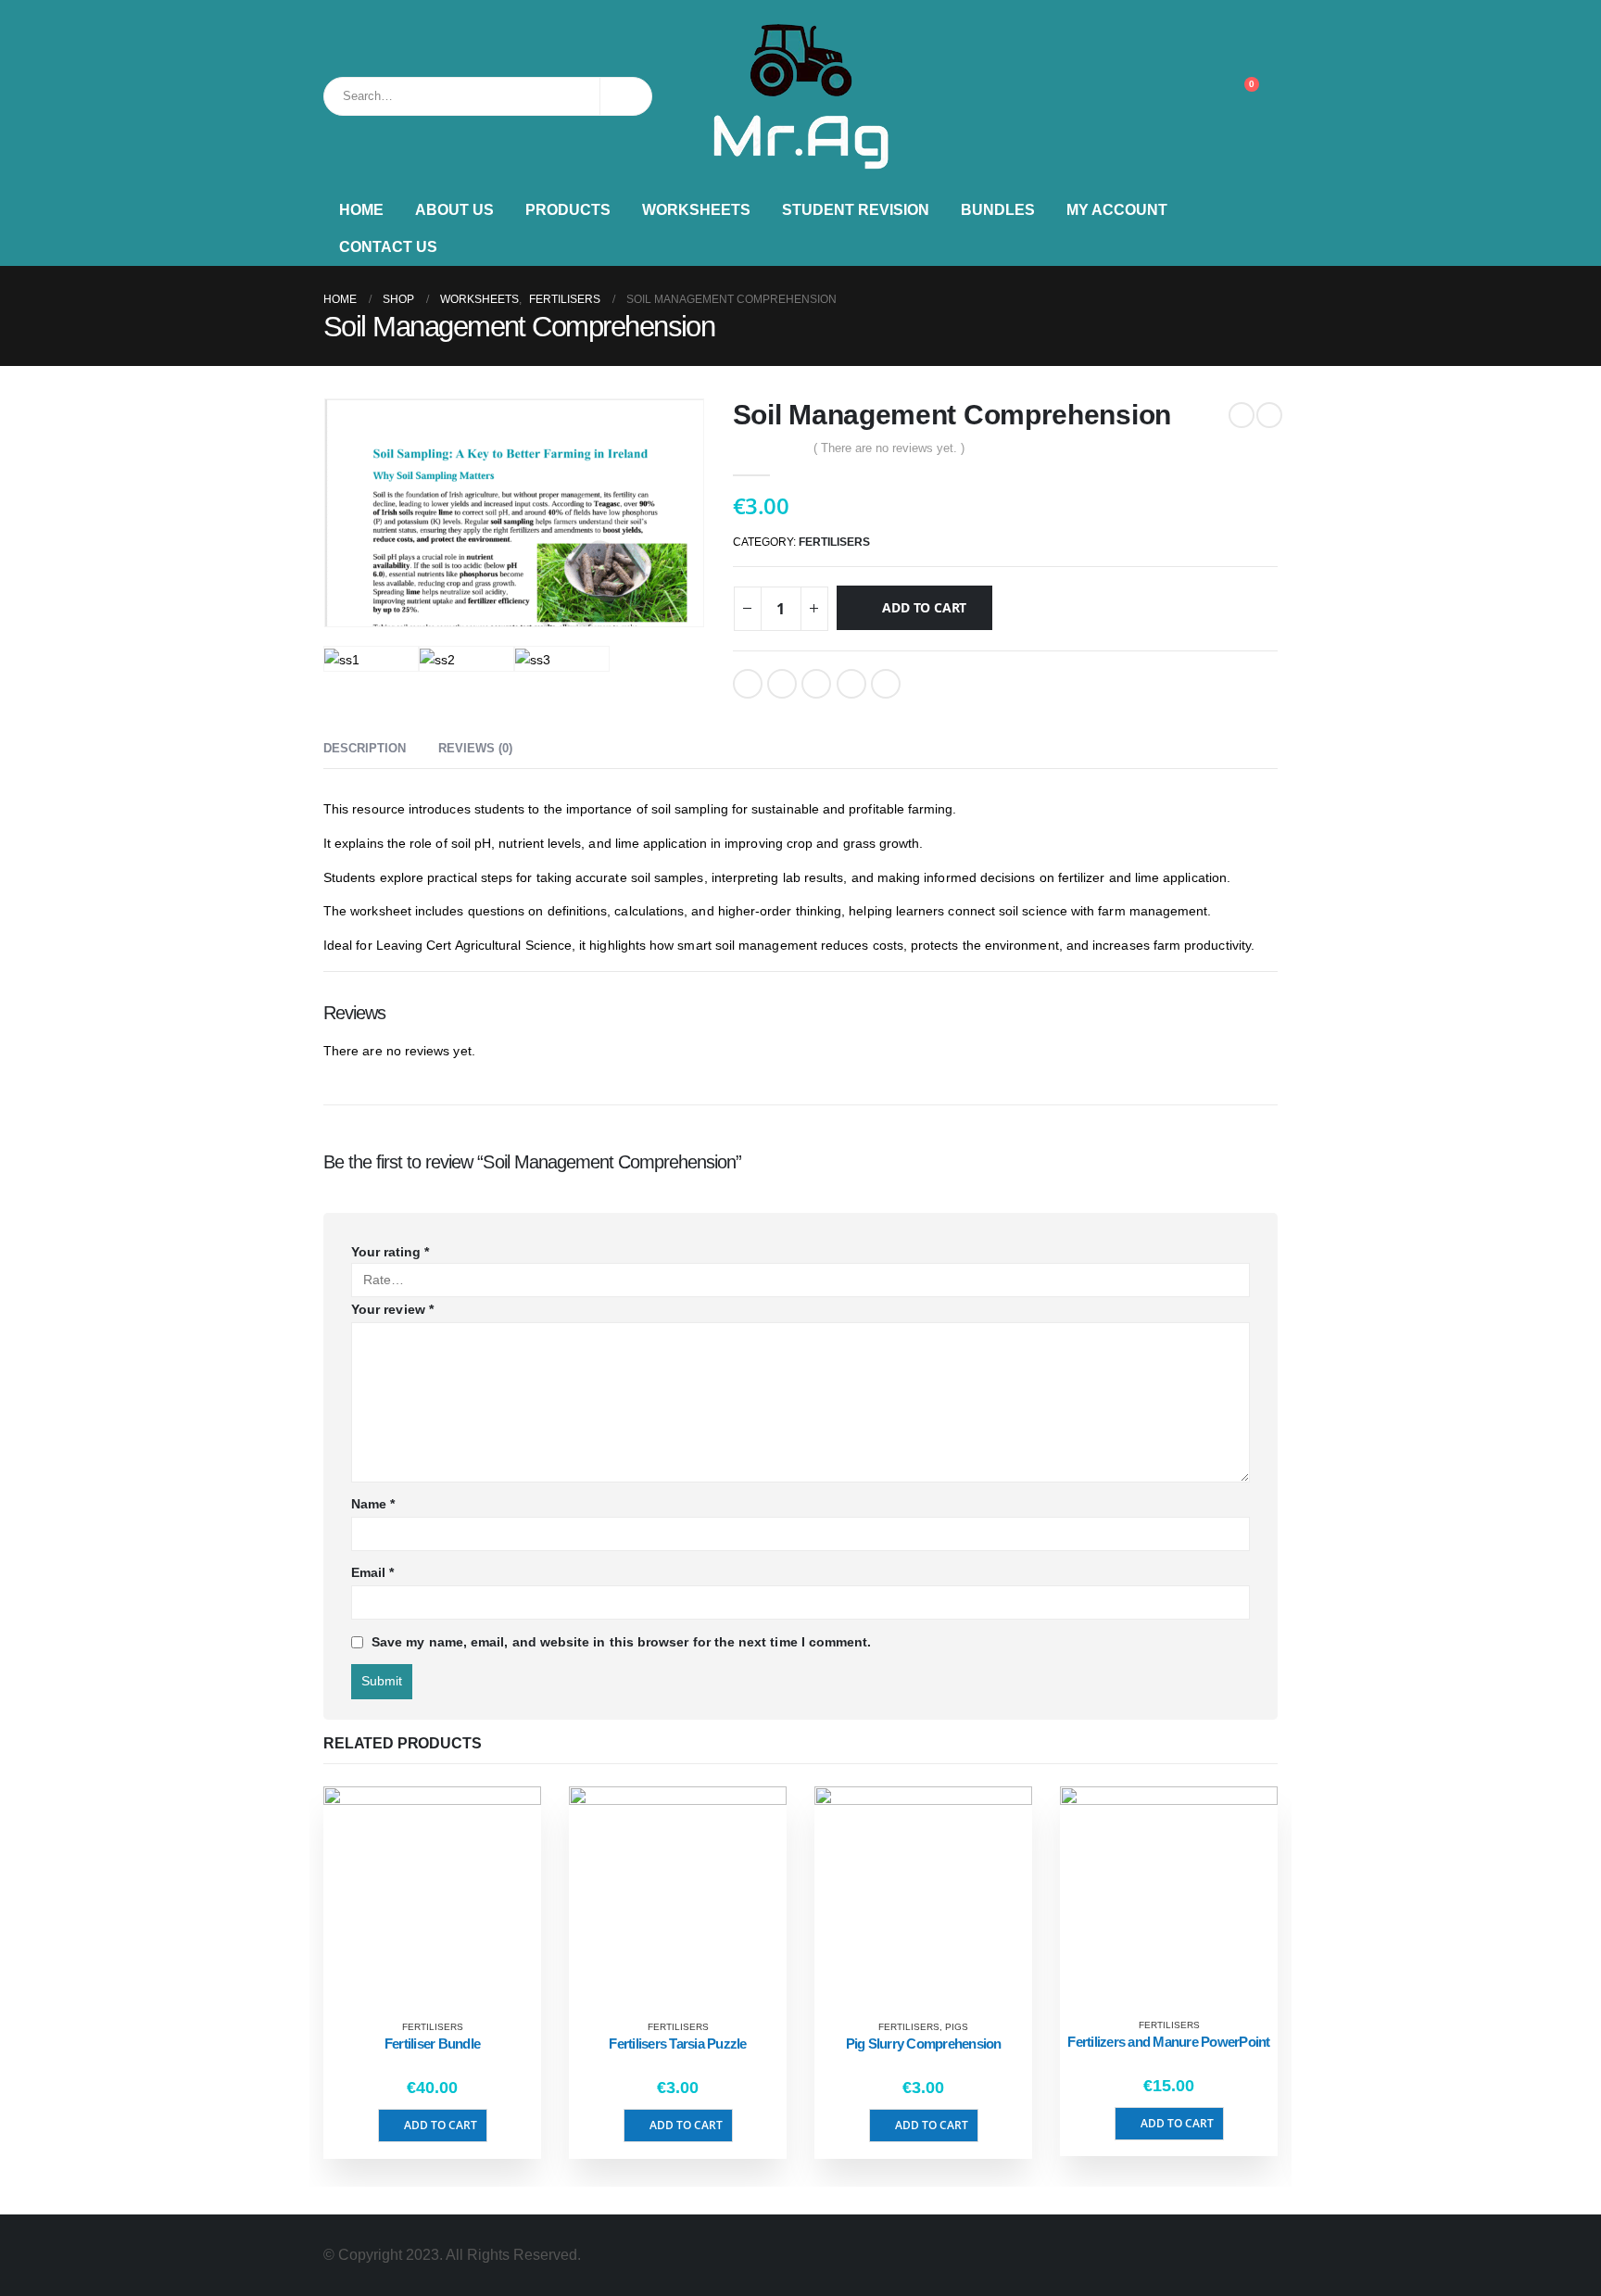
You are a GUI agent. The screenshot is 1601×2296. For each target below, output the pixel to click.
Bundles (998, 210)
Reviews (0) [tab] (475, 748)
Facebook (748, 684)
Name (373, 1504)
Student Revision (856, 210)
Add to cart (924, 607)
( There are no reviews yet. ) (889, 448)
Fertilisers (834, 542)
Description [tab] (365, 748)
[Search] (626, 96)
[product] (432, 1895)
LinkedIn (816, 684)
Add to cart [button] (441, 2125)
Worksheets (696, 210)
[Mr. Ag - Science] (800, 96)
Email (886, 684)
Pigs (957, 2027)
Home (361, 210)
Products (568, 210)
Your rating (390, 1252)
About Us (454, 210)
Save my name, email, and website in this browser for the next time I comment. (621, 1642)
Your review (392, 1309)
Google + (851, 684)
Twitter (782, 684)
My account (1117, 210)
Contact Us (388, 247)
